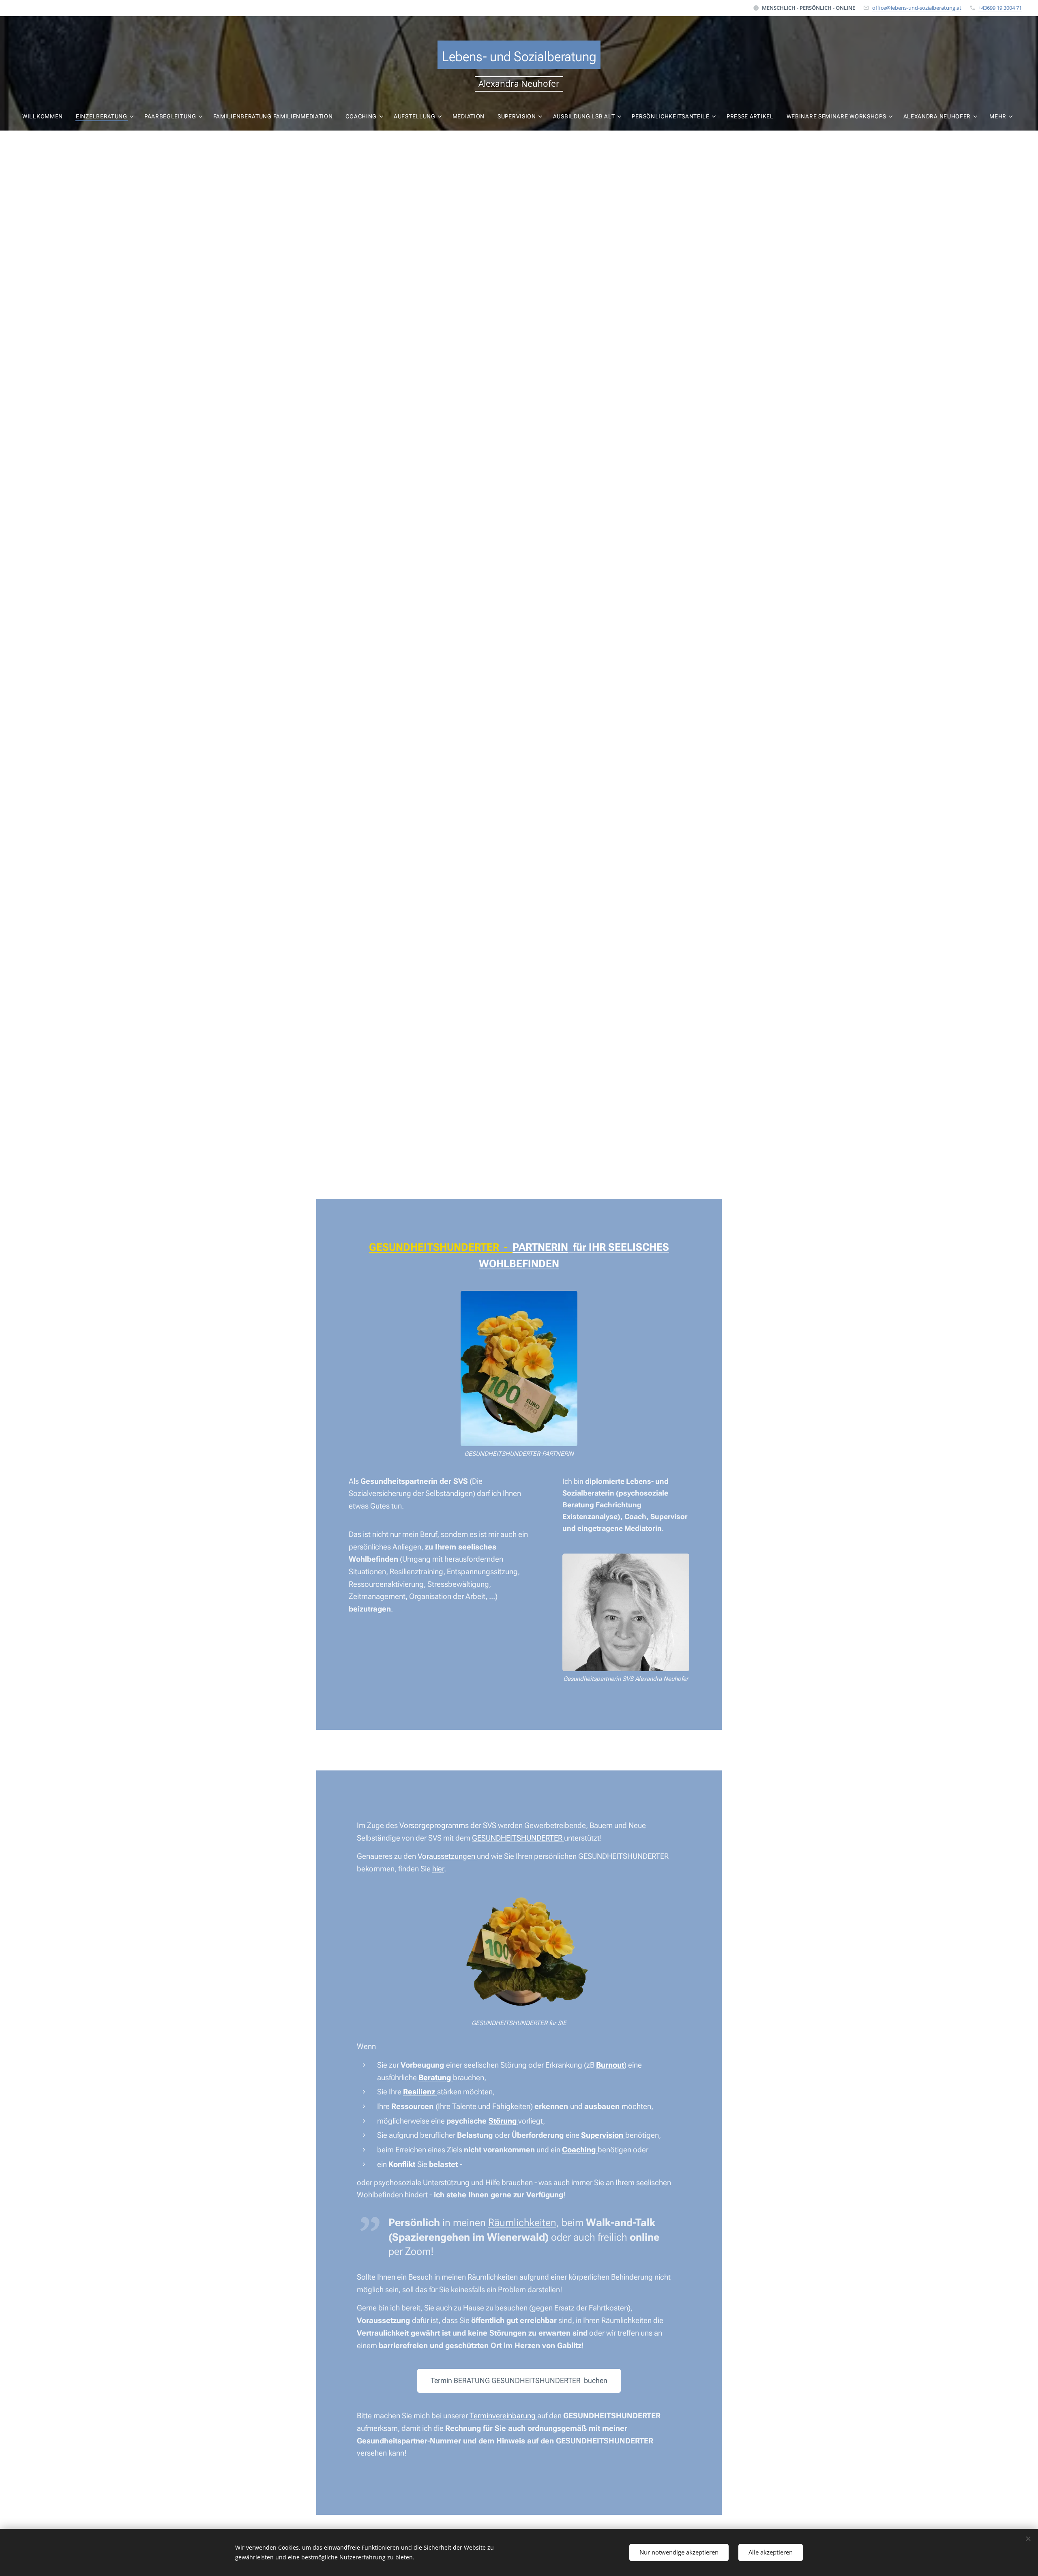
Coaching (580, 2150)
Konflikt (403, 2164)
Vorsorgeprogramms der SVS (448, 1825)
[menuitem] (46, 116)
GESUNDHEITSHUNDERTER (518, 1838)
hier (438, 1869)
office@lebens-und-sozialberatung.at (917, 8)
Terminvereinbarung (503, 2416)
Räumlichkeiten (522, 2222)
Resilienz (420, 2092)
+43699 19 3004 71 (1000, 8)
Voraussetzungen (447, 1856)
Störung (503, 2121)
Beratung (436, 2078)
